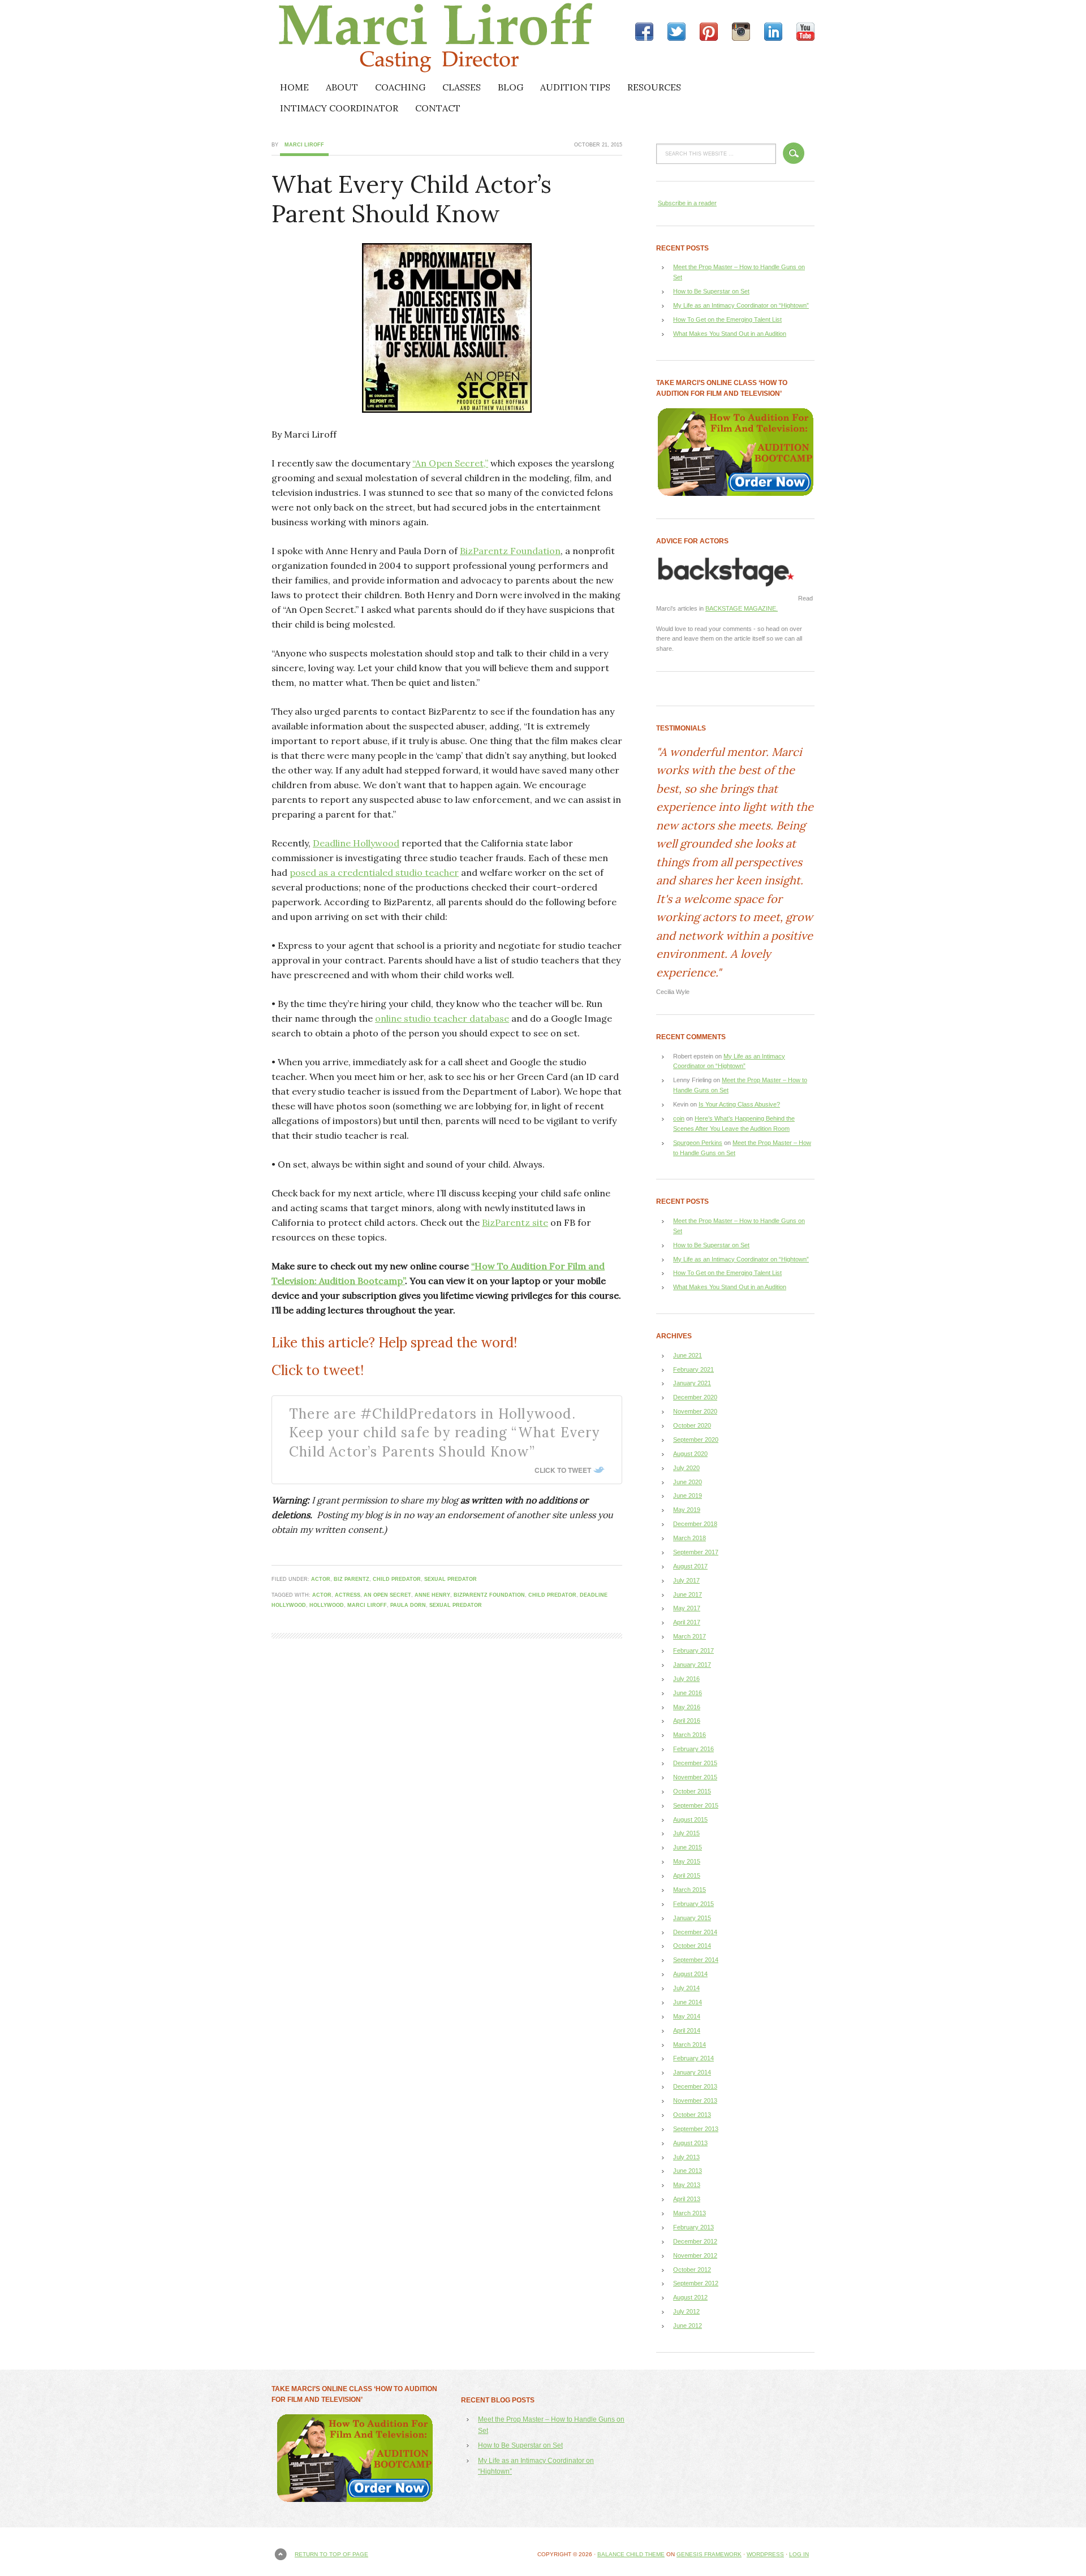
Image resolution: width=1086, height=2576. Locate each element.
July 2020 (686, 1468)
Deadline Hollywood (356, 843)
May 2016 (687, 1707)
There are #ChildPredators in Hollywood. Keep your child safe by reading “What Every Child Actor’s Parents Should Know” (445, 1433)
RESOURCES (654, 87)
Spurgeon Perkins (698, 1143)
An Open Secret (387, 1595)
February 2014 (693, 2058)
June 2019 (688, 1496)
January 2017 (692, 1665)
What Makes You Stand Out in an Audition (730, 334)
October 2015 (692, 1791)
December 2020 (695, 1397)
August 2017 (690, 1566)
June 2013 (688, 2171)
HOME (294, 87)
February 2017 (693, 1650)
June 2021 (688, 1355)
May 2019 (687, 1510)
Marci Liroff (370, 38)
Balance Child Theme (631, 2554)
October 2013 (692, 2115)
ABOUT (342, 87)
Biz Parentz (352, 1579)
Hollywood (327, 1605)
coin (679, 1118)
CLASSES (462, 87)
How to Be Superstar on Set (711, 291)
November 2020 (695, 1411)
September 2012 (696, 2283)
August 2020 (690, 1454)
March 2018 (689, 1538)
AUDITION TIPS (575, 87)
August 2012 (690, 2297)
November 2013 (695, 2100)
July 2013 (686, 2157)
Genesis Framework (709, 2554)
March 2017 (689, 1636)
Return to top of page (331, 2554)
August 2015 (690, 1819)
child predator (397, 1579)
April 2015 (687, 1875)
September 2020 (696, 1440)
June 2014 (688, 2002)
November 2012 (695, 2255)
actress (348, 1595)
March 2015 (689, 1890)
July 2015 (686, 1833)
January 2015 (692, 1918)
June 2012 (688, 2326)
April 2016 (687, 1721)
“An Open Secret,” (450, 463)
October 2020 (692, 1425)
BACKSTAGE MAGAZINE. (742, 608)
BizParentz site (515, 1222)
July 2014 (686, 1988)
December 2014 (695, 1932)
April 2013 (687, 2199)
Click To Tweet (563, 1470)
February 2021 (693, 1369)
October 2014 (692, 1946)
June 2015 (688, 1847)
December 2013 (695, 2086)
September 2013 (696, 2129)
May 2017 (687, 1608)
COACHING (400, 87)
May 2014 (687, 2016)
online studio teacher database (442, 1018)
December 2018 (695, 1524)
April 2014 (687, 2030)
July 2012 (686, 2311)
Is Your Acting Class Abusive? (739, 1104)
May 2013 (687, 2185)
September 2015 (696, 1805)
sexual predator (451, 1579)
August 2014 (690, 1974)
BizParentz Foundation (510, 551)
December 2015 (695, 1763)
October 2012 (692, 2270)
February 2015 (693, 1904)
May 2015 (687, 1861)
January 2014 (692, 2072)
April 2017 (687, 1622)
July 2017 (686, 1580)
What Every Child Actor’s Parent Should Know (411, 199)
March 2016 (689, 1735)
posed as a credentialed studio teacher (374, 872)
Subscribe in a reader (687, 203)
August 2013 (690, 2143)
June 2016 (688, 1693)
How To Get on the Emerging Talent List (727, 319)
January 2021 (692, 1383)
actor (321, 1579)
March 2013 (689, 2213)
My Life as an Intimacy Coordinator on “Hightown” (741, 305)
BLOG (510, 87)
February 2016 (693, 1749)
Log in (799, 2554)
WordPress (765, 2554)
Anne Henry (432, 1595)
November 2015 (695, 1777)
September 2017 (696, 1552)
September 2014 (696, 1960)
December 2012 (695, 2241)
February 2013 (693, 2227)
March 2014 (689, 2045)
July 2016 (686, 1679)
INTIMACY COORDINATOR (339, 108)
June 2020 (688, 1482)
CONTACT (438, 108)
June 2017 (688, 1594)
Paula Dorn (408, 1605)
